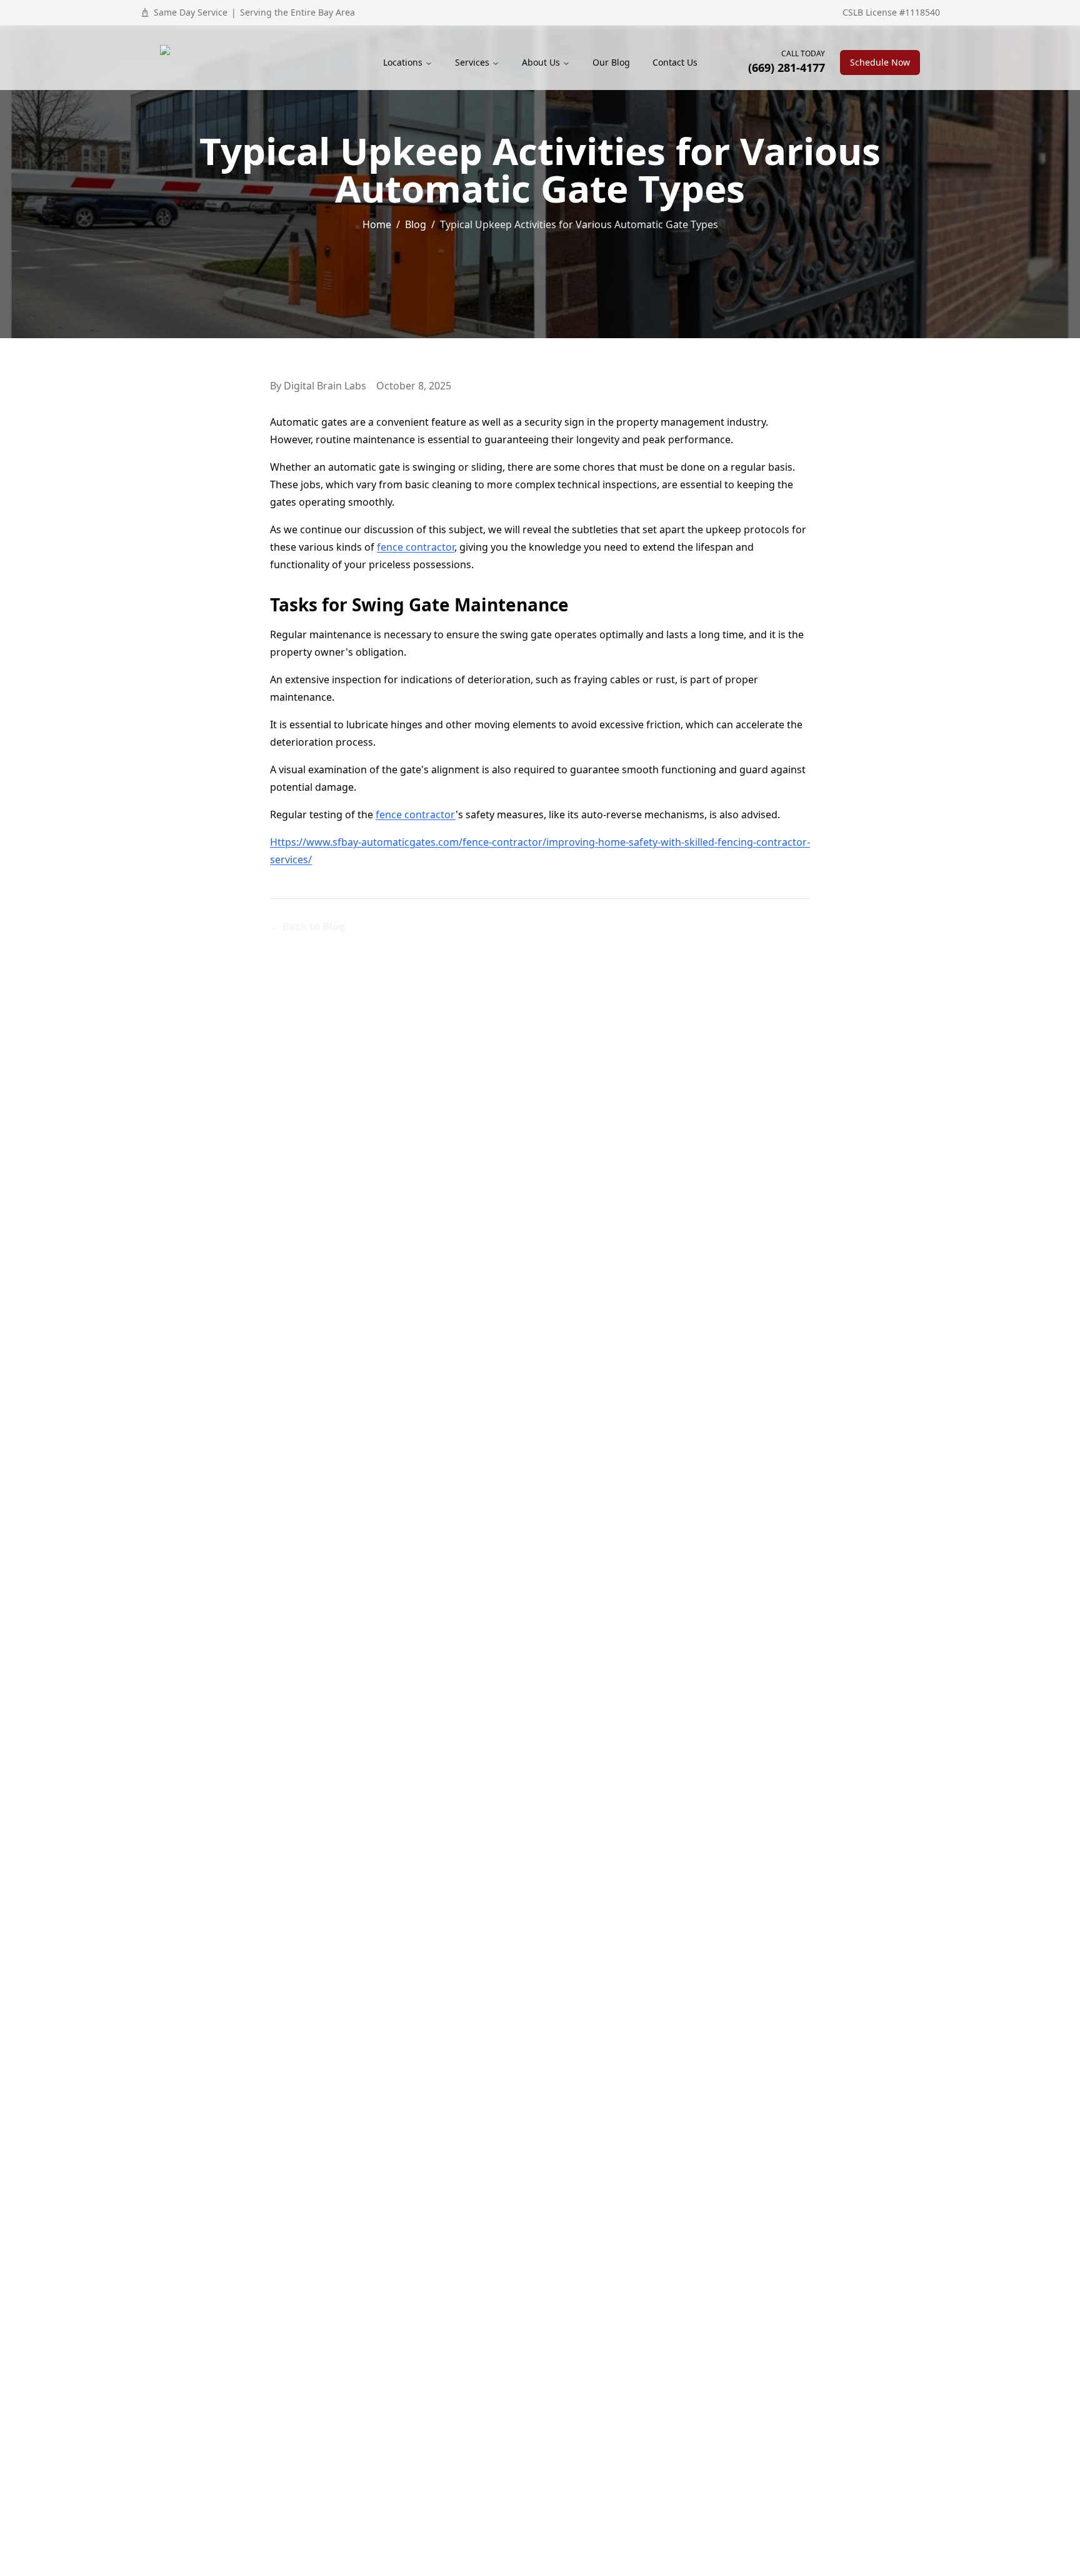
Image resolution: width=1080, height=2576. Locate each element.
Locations (403, 62)
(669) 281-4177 (787, 68)
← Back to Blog (307, 926)
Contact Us (675, 62)
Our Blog (611, 62)
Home (377, 224)
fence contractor (416, 547)
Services (472, 62)
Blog (416, 224)
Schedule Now (880, 62)
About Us (541, 62)
